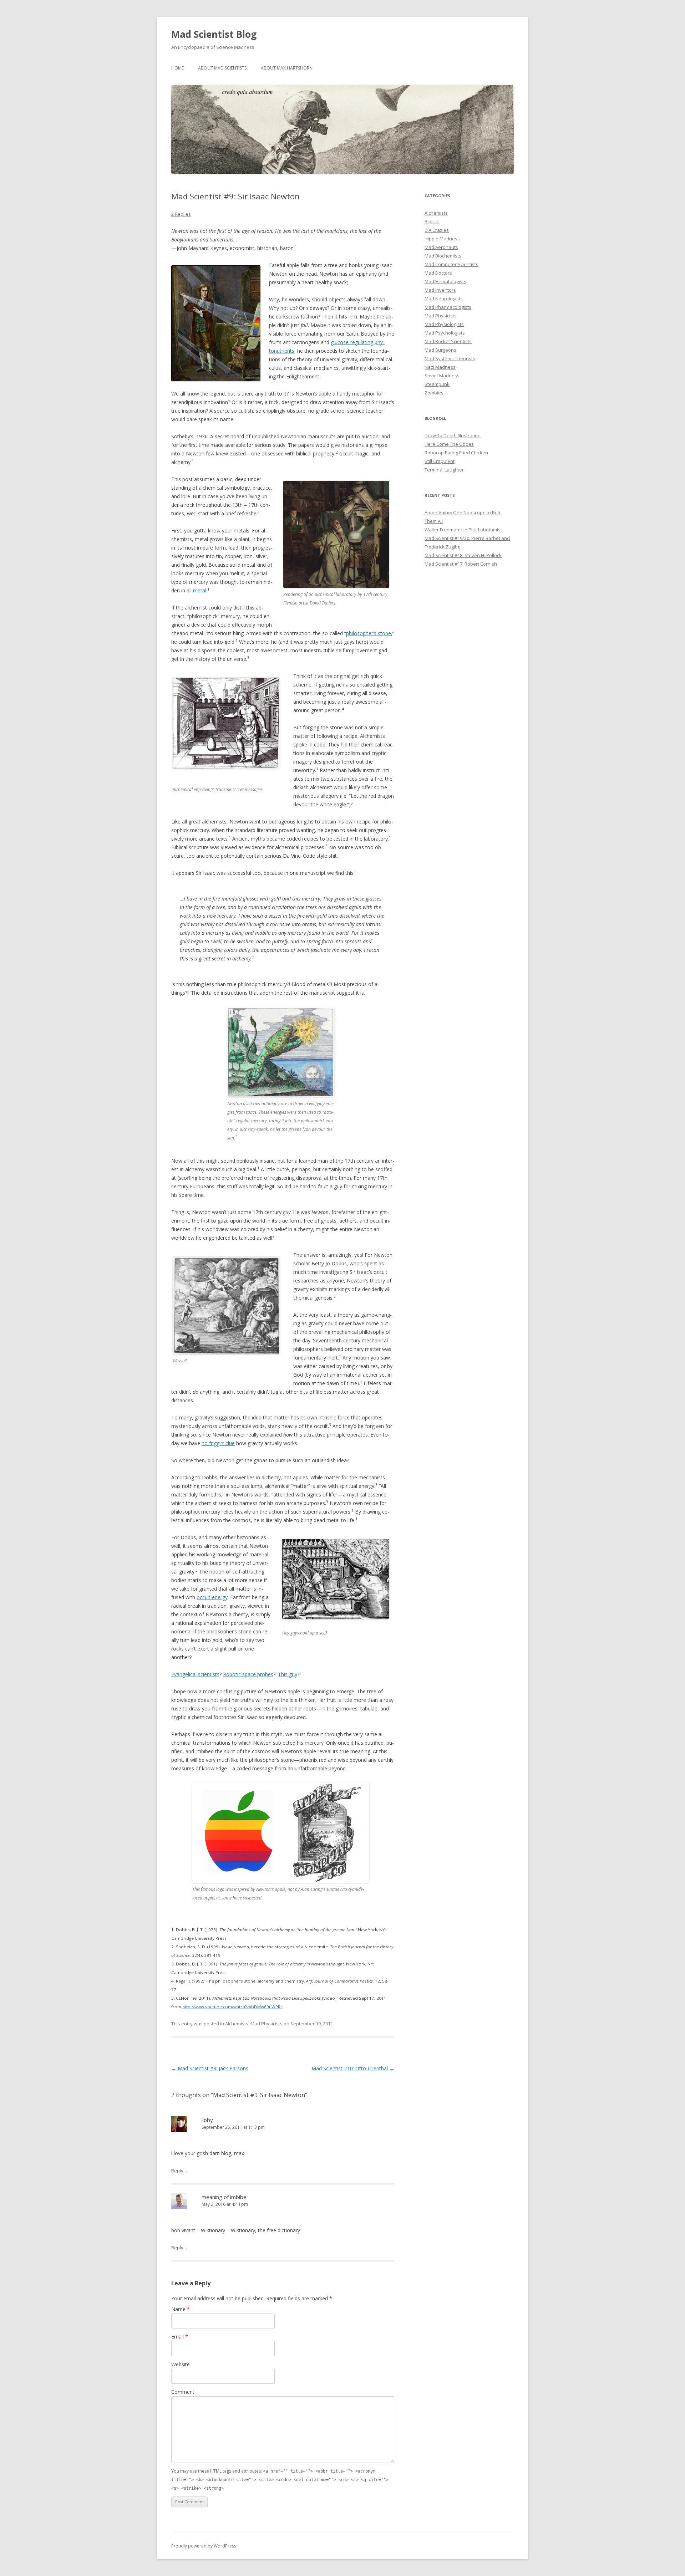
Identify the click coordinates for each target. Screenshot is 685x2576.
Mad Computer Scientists (451, 264)
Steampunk (437, 384)
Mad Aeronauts (441, 247)
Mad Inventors (440, 290)
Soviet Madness (442, 376)
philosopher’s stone (369, 633)
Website (181, 2364)
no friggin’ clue (218, 1443)
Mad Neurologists (444, 299)
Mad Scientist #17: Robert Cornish (461, 564)
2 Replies (181, 214)
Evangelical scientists (195, 1674)
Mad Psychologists (445, 333)
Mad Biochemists (443, 256)
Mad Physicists (267, 2024)
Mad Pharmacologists (448, 307)
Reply (177, 2171)
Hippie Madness (442, 239)
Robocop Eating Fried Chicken (456, 453)
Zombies (434, 393)
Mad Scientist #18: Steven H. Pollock (463, 555)
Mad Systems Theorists (450, 358)
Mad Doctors (438, 273)
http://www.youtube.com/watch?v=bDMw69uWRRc (232, 2007)
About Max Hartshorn (287, 68)
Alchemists (237, 2024)
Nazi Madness (440, 367)
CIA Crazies (437, 230)
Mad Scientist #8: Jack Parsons (210, 2068)
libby (207, 2120)
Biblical (432, 221)
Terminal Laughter (444, 470)
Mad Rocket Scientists (448, 341)
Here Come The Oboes (449, 444)
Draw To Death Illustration (453, 435)
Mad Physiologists (444, 324)
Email (180, 2337)
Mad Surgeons (440, 350)
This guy (288, 1674)
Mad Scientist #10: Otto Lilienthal (353, 2068)
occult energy (212, 1597)
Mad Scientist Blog (214, 34)
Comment (183, 2392)
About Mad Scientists (222, 68)
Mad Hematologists (445, 281)
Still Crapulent (440, 461)
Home (177, 68)
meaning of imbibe (224, 2197)
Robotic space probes (248, 1674)
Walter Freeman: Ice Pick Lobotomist (463, 530)
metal (200, 590)
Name (181, 2309)
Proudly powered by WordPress (204, 2546)
